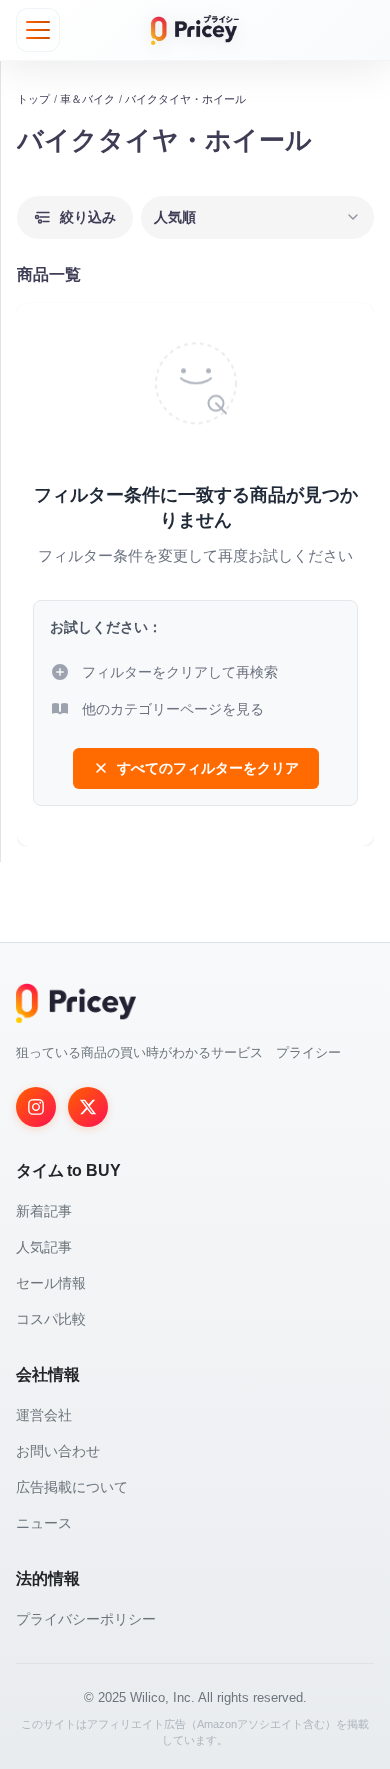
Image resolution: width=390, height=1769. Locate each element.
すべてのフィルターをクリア (208, 768)
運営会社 (44, 1415)
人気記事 (44, 1247)
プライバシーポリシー (86, 1619)
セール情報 (51, 1283)
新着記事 (44, 1211)
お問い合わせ (58, 1451)
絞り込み (88, 217)
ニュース (44, 1523)
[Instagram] (36, 1107)
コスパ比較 (51, 1319)
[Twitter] (88, 1107)
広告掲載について (72, 1487)
